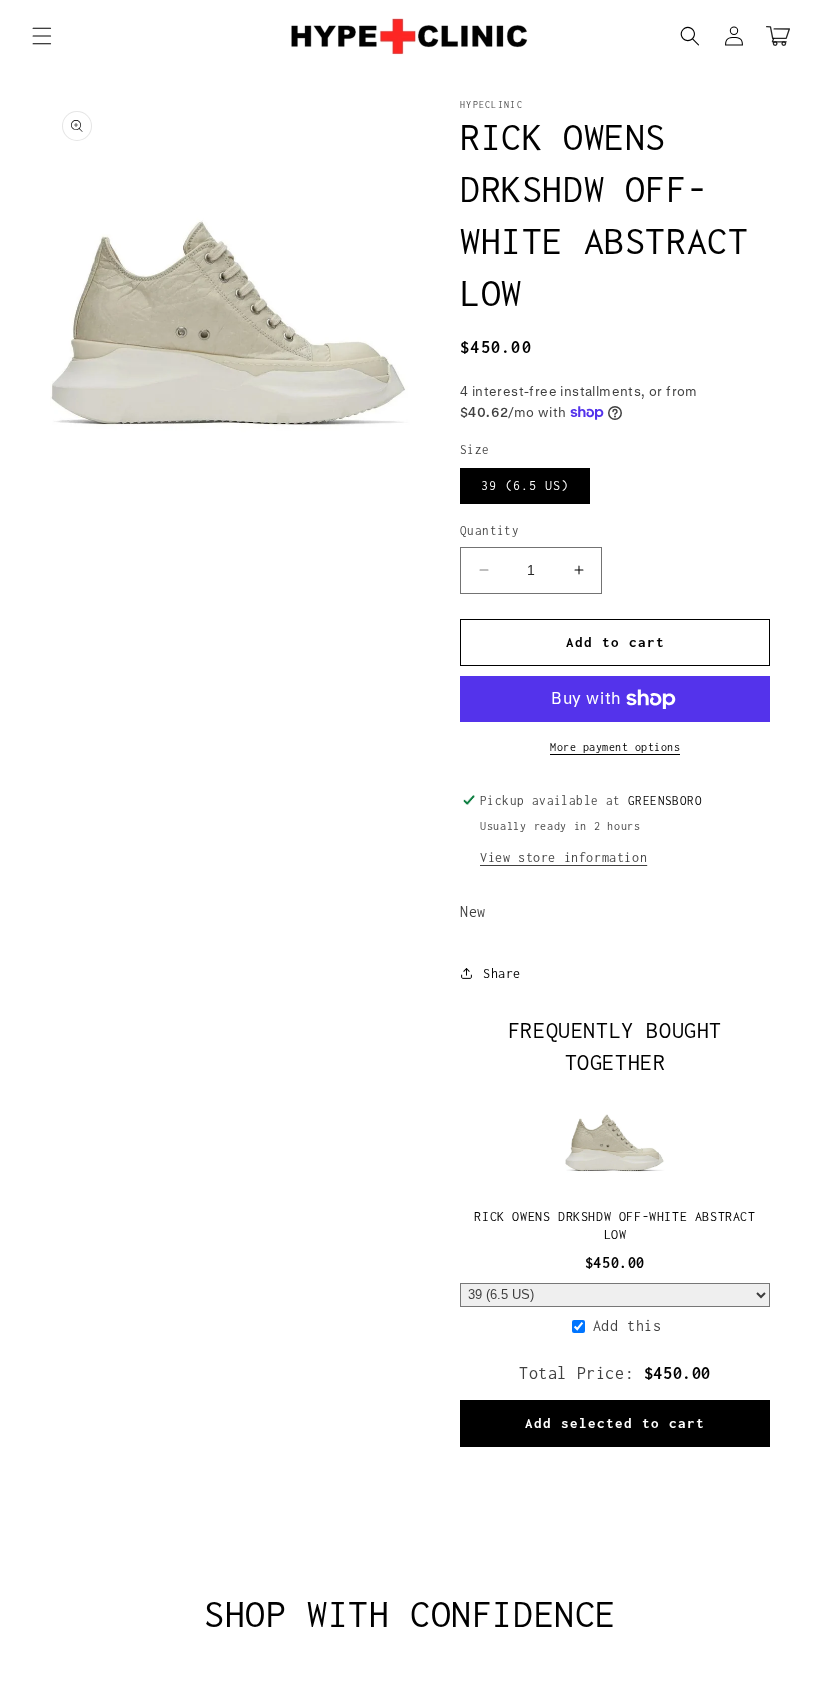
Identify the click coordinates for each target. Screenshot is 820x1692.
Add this (627, 1325)
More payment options (615, 747)
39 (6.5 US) (525, 485)
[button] (42, 36)
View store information (563, 857)
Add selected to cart (615, 1423)
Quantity (489, 530)
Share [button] (502, 973)
